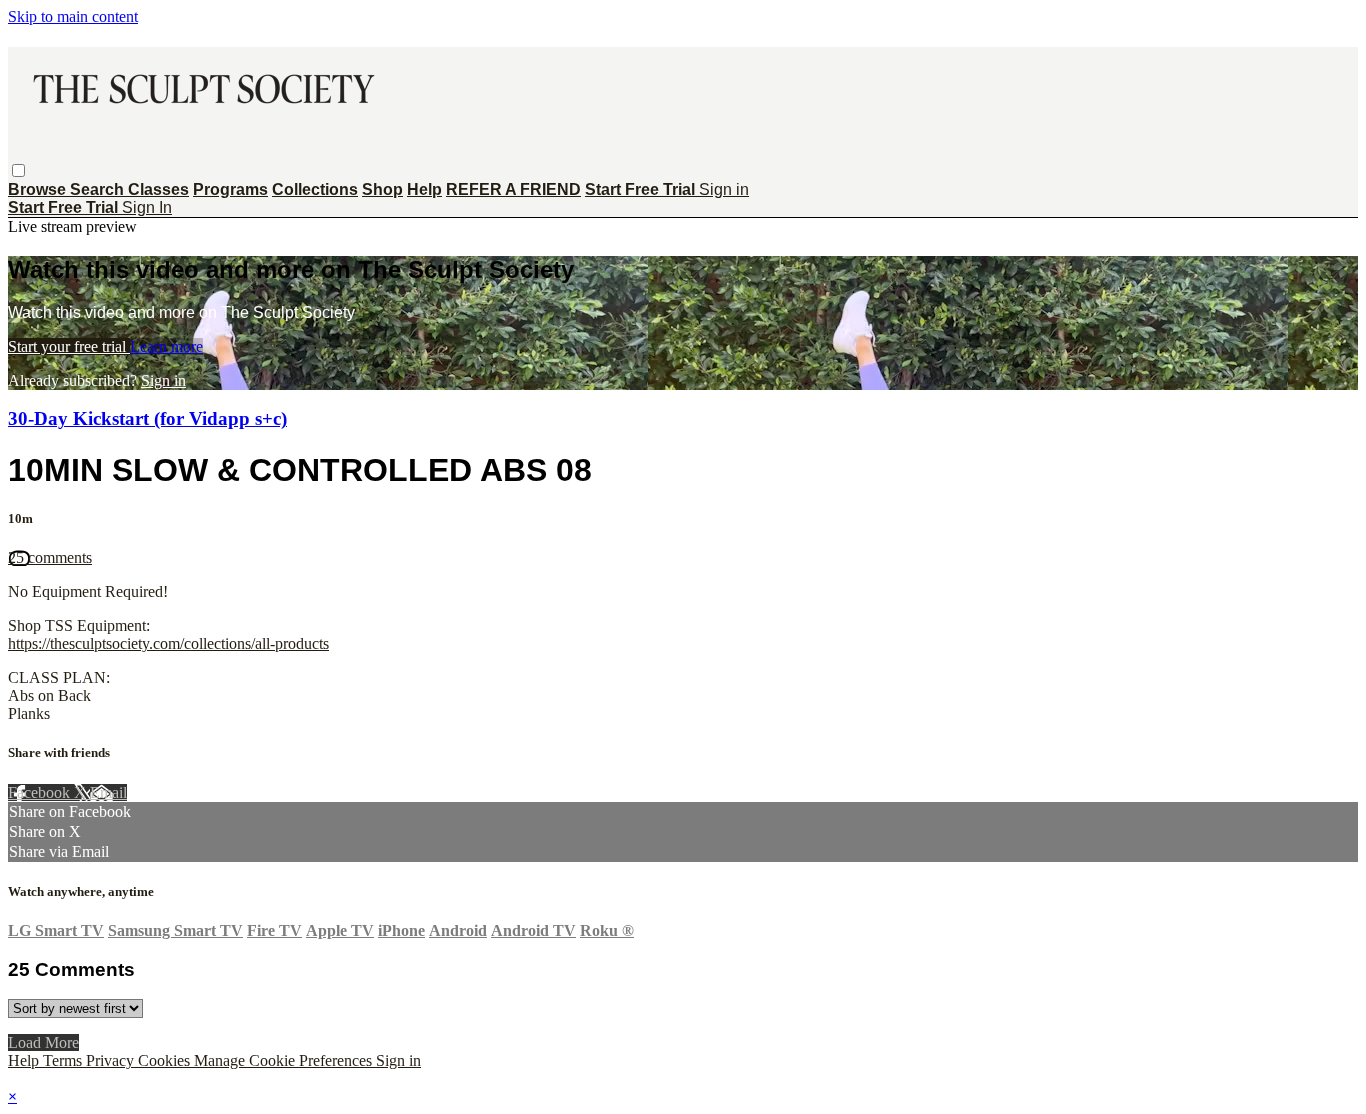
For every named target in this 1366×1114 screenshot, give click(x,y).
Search (99, 189)
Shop (382, 189)
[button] (18, 170)
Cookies (166, 1060)
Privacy (112, 1060)
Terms (64, 1060)
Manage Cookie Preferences (285, 1060)
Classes (158, 189)
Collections (315, 189)
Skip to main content (73, 16)
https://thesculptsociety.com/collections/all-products (168, 643)
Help (424, 189)
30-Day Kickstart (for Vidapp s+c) (147, 418)
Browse (39, 189)
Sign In (147, 207)
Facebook (41, 792)
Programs (230, 189)
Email (108, 792)
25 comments (50, 557)
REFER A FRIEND (513, 189)
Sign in (724, 189)
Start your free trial (69, 346)
